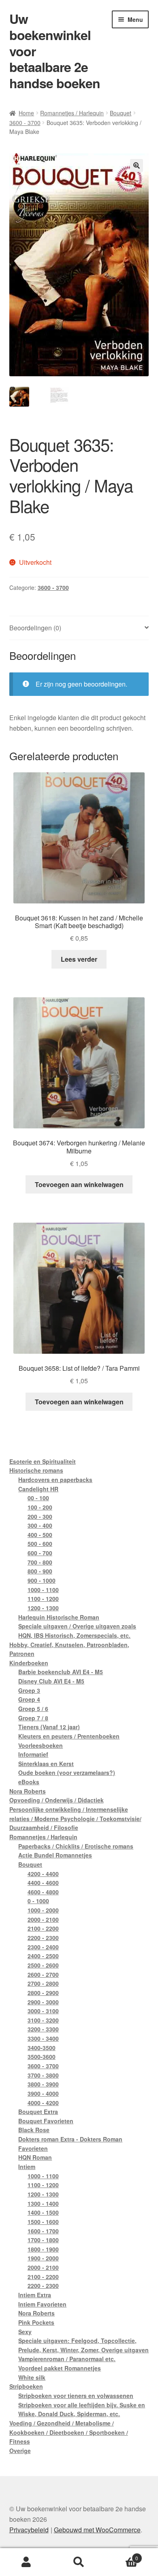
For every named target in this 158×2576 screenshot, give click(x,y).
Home (26, 113)
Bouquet (121, 113)
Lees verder (79, 959)
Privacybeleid (29, 2530)
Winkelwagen (122, 2555)
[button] (137, 165)
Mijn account (26, 2562)
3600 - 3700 (25, 123)
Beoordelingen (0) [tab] (35, 628)
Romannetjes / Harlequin (72, 113)
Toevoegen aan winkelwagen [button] (79, 1184)
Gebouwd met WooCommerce (97, 2530)
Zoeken (79, 2562)
